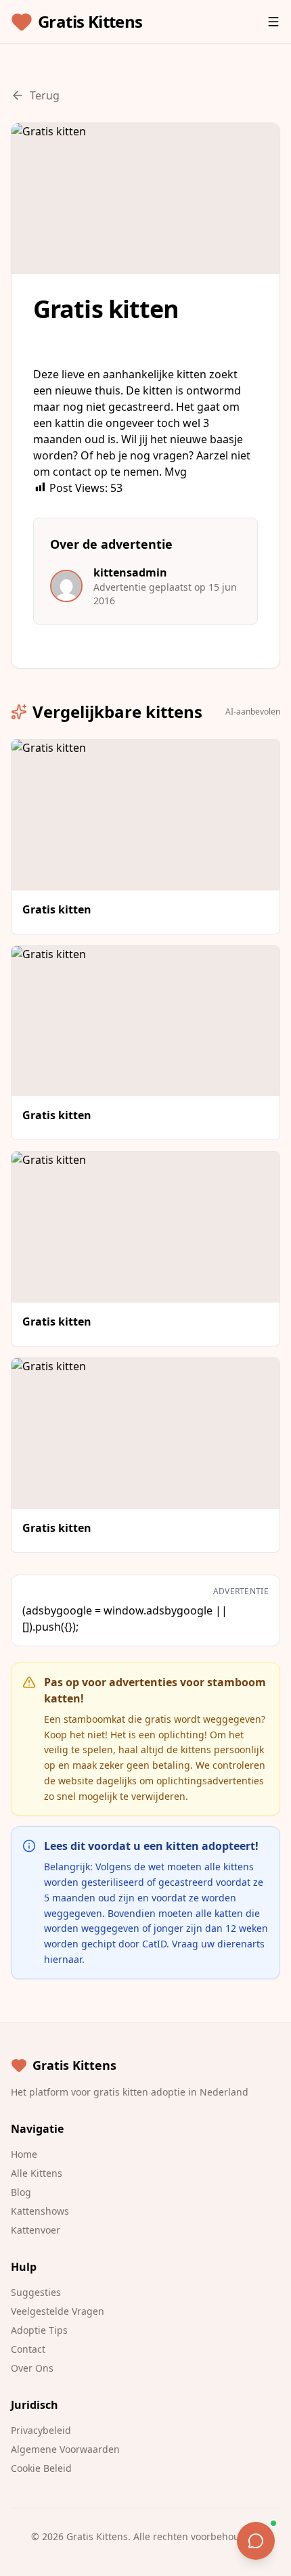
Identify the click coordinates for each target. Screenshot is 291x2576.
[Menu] (273, 22)
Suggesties (36, 2292)
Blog (21, 2192)
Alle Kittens (37, 2173)
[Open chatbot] (256, 2541)
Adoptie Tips (39, 2330)
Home (24, 2154)
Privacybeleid (41, 2430)
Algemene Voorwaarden (65, 2449)
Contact (28, 2349)
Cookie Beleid (41, 2468)
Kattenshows (40, 2211)
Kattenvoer (36, 2230)
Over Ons (32, 2368)
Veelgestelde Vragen (58, 2311)
